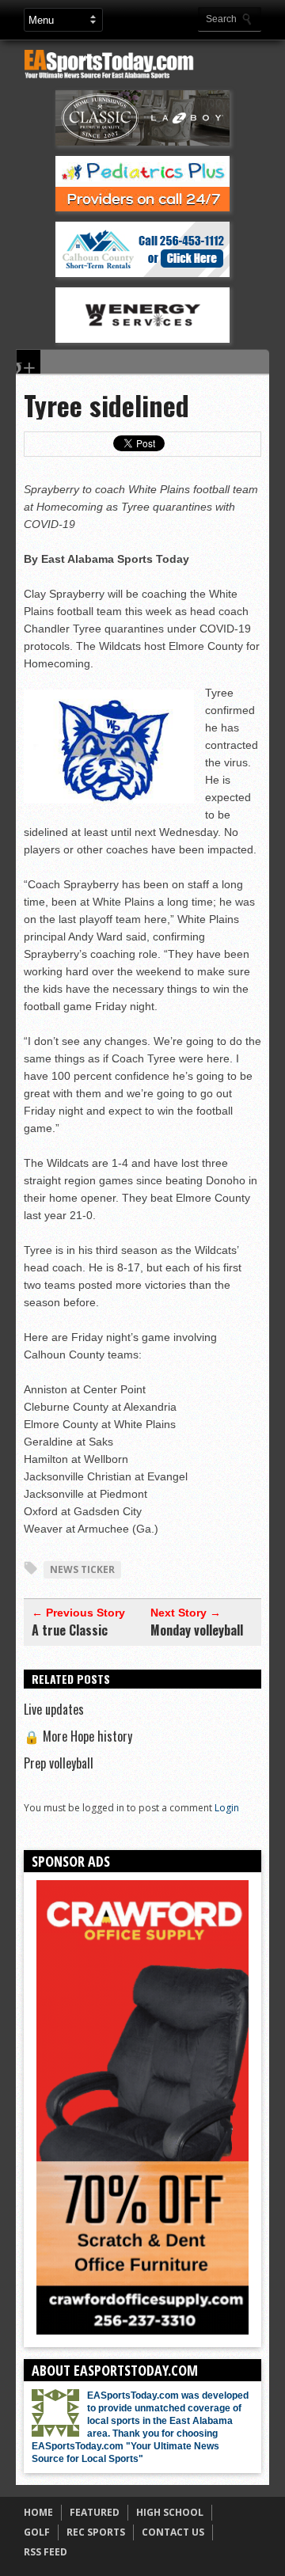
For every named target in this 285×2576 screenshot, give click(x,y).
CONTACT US (173, 2532)
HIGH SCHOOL (170, 2512)
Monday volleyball (197, 1630)
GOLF (37, 2532)
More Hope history (78, 1736)
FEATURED (95, 2512)
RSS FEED (46, 2552)
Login (227, 1808)
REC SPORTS (96, 2532)
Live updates (54, 1709)
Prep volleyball (59, 1763)
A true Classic (70, 1630)
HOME (38, 2512)
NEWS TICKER (82, 1569)
